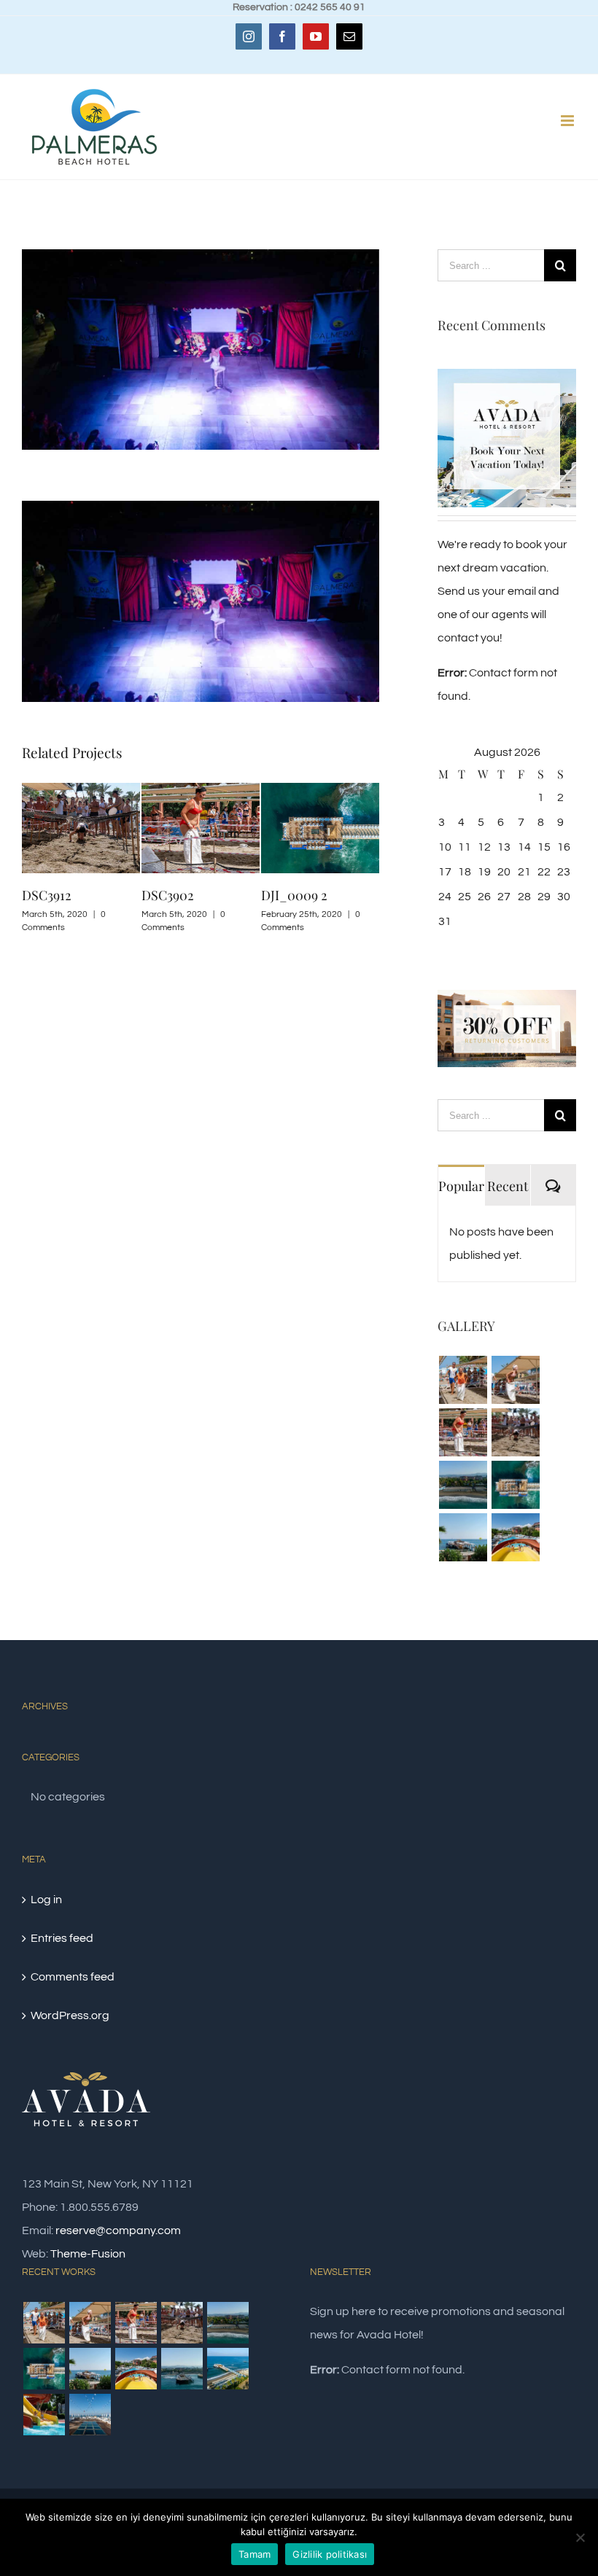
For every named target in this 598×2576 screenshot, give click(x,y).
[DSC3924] (463, 1380)
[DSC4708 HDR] (90, 2415)
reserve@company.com (118, 2230)
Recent (508, 1186)
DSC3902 (102, 895)
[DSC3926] (515, 1380)
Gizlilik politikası (330, 2554)
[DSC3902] (463, 1432)
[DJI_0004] (228, 2369)
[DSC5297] (463, 1537)
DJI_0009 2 (229, 895)
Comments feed (73, 1977)
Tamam (255, 2554)
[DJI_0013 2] (463, 1485)
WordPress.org (70, 2015)
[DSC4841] (515, 1537)
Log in (46, 1900)
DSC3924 (341, 895)
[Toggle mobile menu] (568, 121)
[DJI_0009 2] (515, 1485)
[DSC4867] (44, 2415)
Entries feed (62, 1938)
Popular (461, 1186)
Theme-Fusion (88, 2254)
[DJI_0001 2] (182, 2369)
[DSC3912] (515, 1432)
